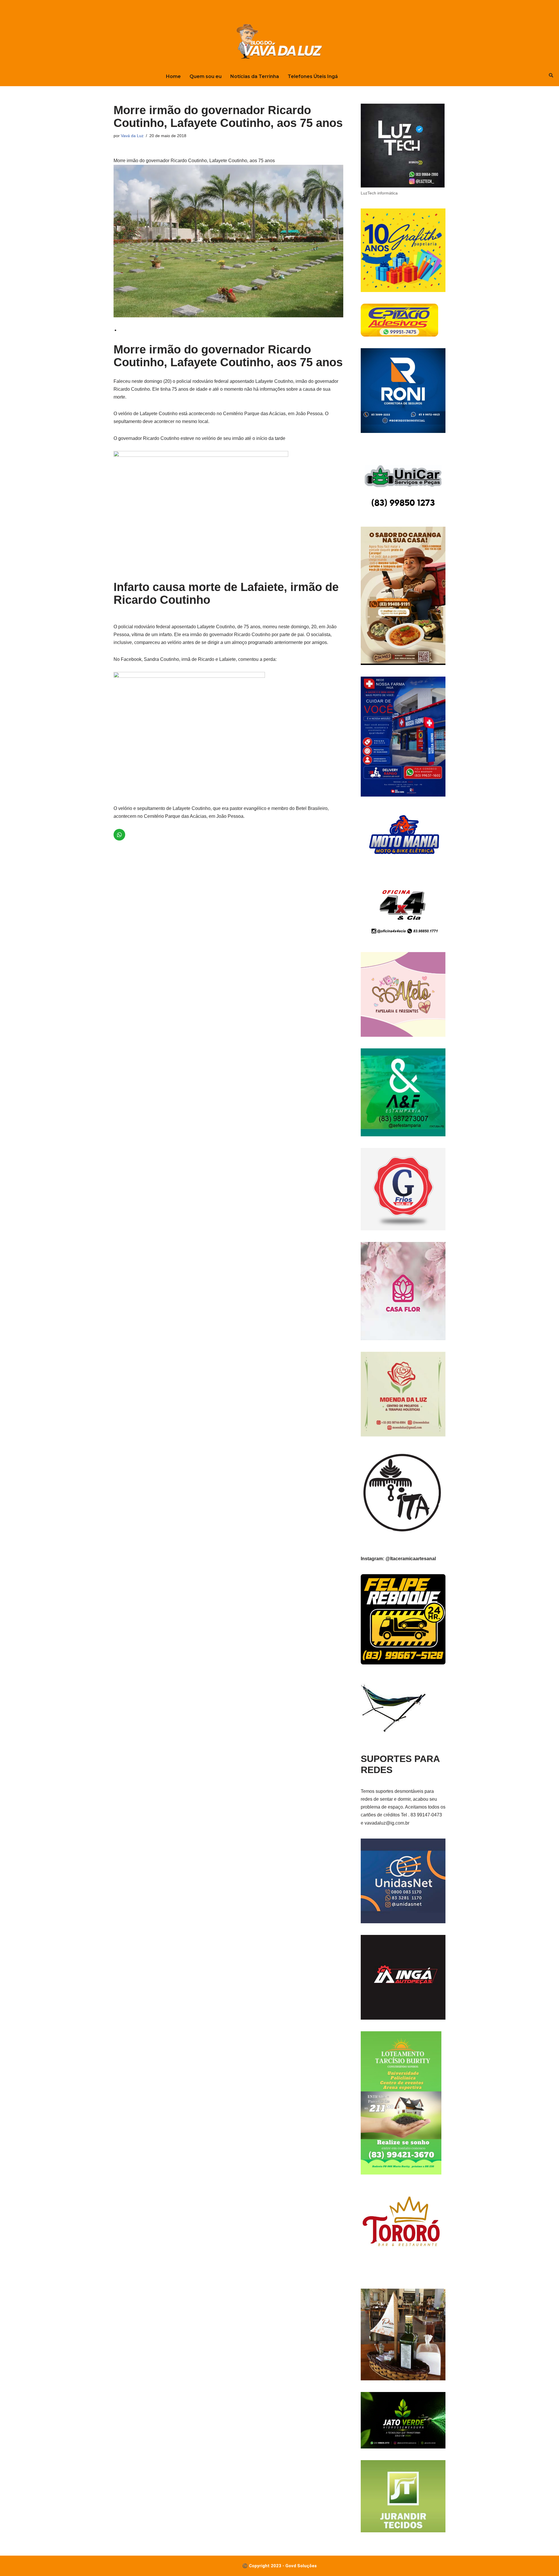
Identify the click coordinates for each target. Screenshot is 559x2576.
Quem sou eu (206, 76)
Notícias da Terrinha (255, 76)
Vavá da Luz (132, 136)
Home (173, 76)
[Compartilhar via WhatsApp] (114, 619)
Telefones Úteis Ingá (313, 76)
